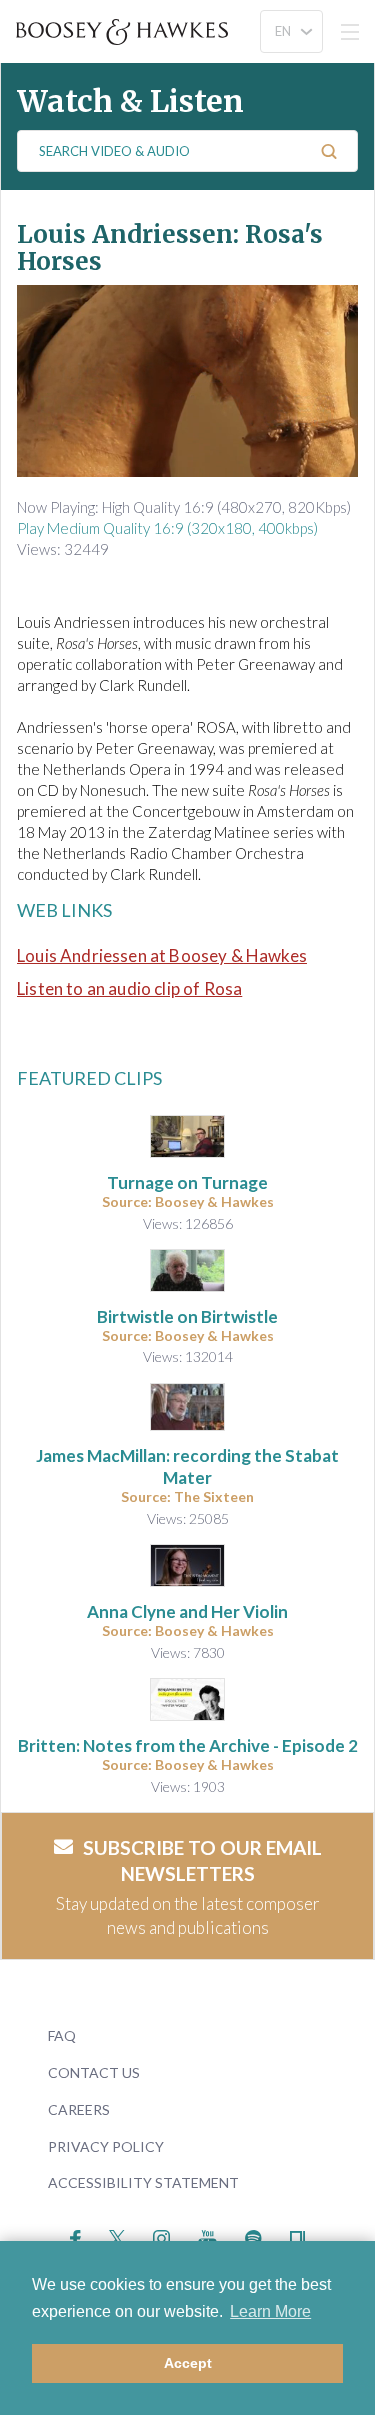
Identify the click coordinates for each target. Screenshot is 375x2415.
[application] (187, 381)
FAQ (62, 2035)
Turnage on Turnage (187, 1182)
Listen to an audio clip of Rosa (129, 988)
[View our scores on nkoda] (297, 2235)
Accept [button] (188, 2363)
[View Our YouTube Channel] (207, 2235)
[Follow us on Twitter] (117, 2235)
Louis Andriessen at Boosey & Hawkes (162, 955)
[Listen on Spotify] (253, 2235)
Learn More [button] (270, 2311)
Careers (79, 2109)
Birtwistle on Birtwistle (187, 1316)
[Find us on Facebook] (75, 2235)
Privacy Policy (106, 2146)
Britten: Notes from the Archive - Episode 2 (188, 1745)
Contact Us (94, 2072)
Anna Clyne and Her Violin (187, 1611)
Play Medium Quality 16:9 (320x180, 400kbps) (167, 528)
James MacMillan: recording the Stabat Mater (187, 1466)
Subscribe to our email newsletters (202, 1861)
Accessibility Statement (143, 2182)
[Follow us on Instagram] (161, 2235)
